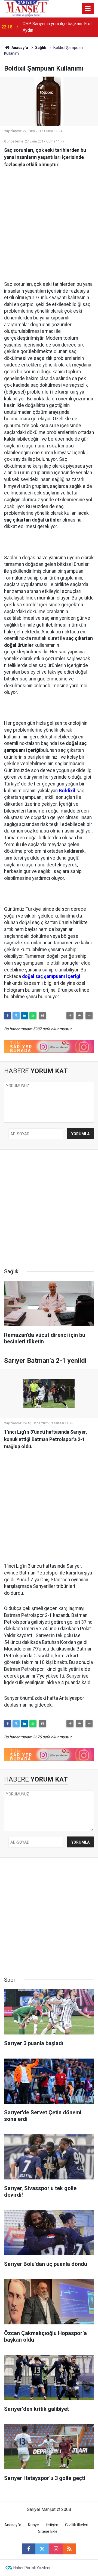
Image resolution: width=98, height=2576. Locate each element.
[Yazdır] (42, 1015)
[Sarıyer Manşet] (26, 8)
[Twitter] (16, 1015)
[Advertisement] (49, 222)
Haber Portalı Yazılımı (32, 2568)
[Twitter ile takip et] (42, 2549)
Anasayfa (19, 48)
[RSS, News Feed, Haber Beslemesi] (69, 2549)
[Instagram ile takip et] (56, 2549)
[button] (70, 1015)
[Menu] (88, 9)
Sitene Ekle (48, 2532)
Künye (33, 2525)
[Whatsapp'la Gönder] (33, 1015)
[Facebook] (8, 1015)
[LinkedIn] (24, 1015)
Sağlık (41, 48)
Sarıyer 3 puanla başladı (45, 27)
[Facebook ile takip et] (29, 2549)
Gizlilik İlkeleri (77, 2525)
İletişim (52, 2525)
